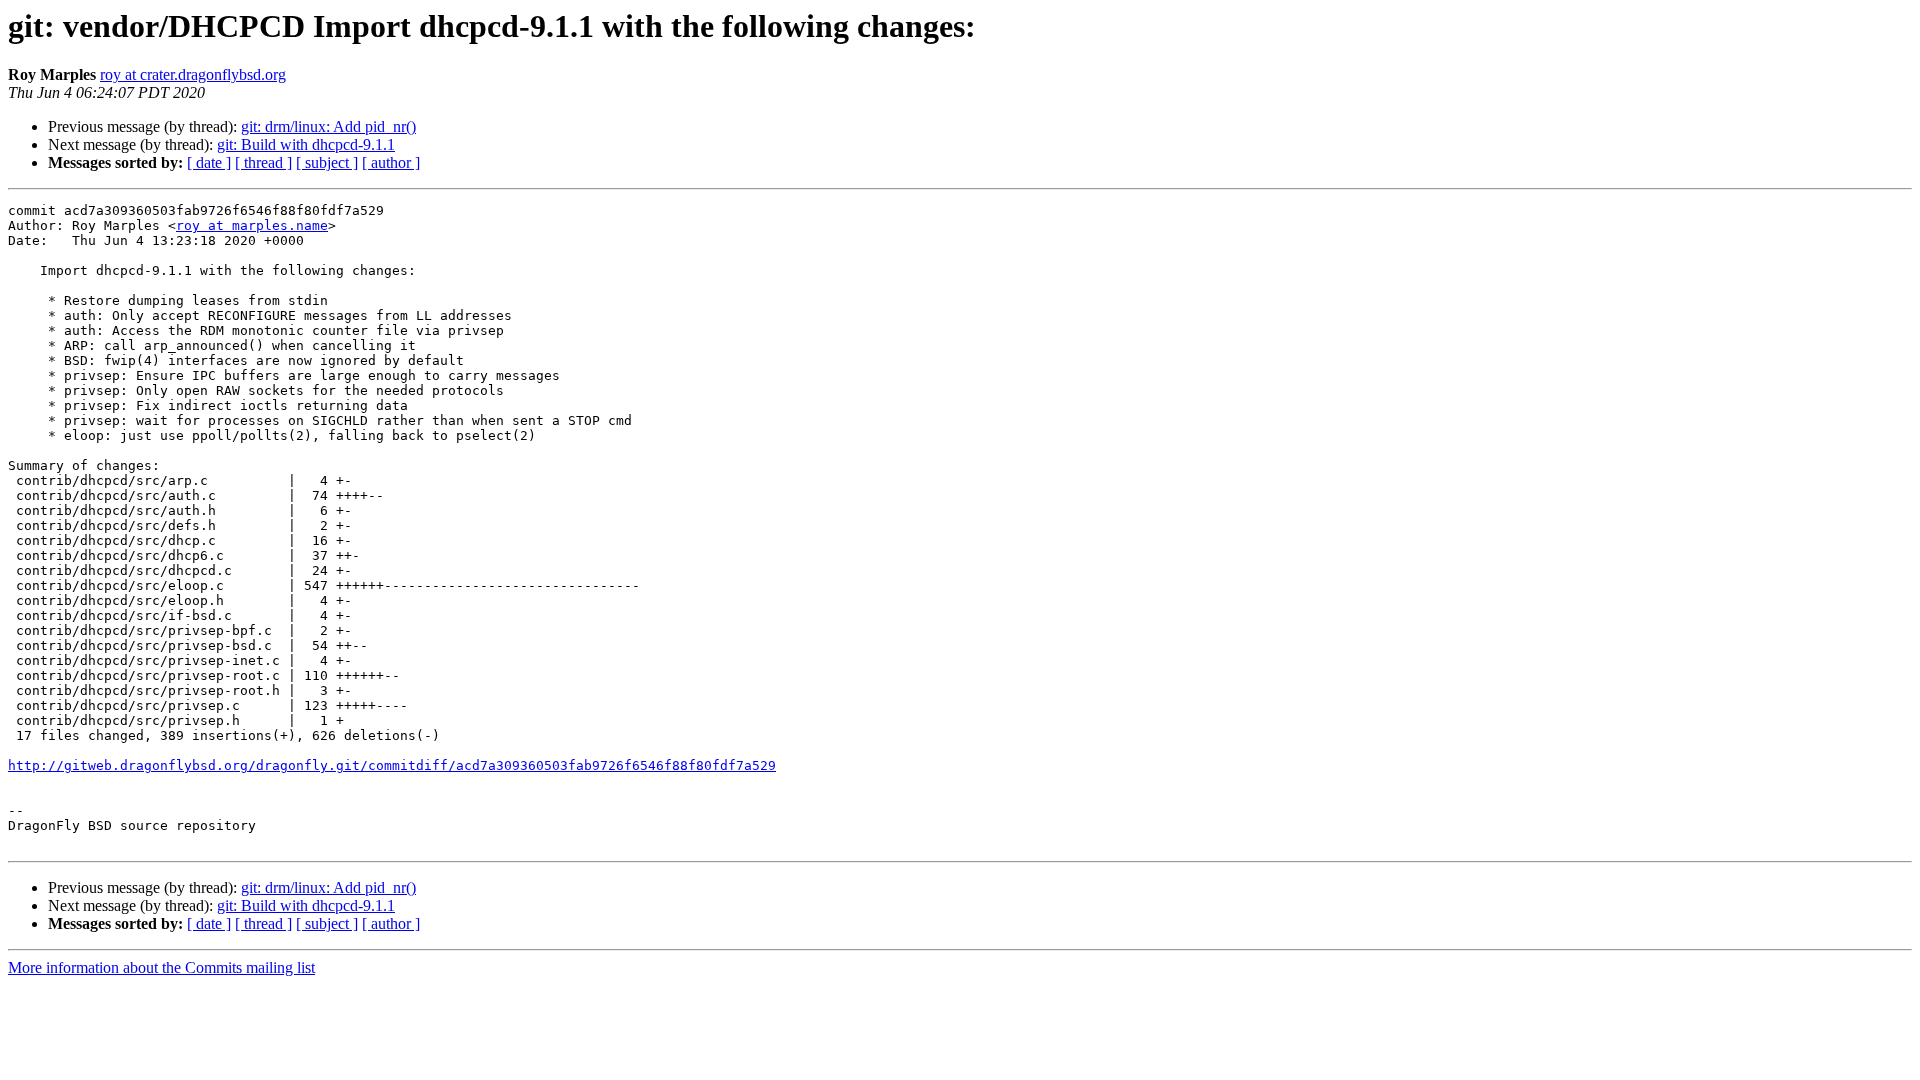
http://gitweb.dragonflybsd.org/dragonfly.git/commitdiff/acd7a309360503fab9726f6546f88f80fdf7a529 (392, 765)
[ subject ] (327, 162)
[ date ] (209, 162)
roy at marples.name (252, 225)
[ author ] (391, 162)
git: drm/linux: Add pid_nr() (328, 126)
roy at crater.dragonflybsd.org (193, 74)
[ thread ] (263, 162)
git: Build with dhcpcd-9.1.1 (306, 144)
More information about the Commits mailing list (161, 967)
